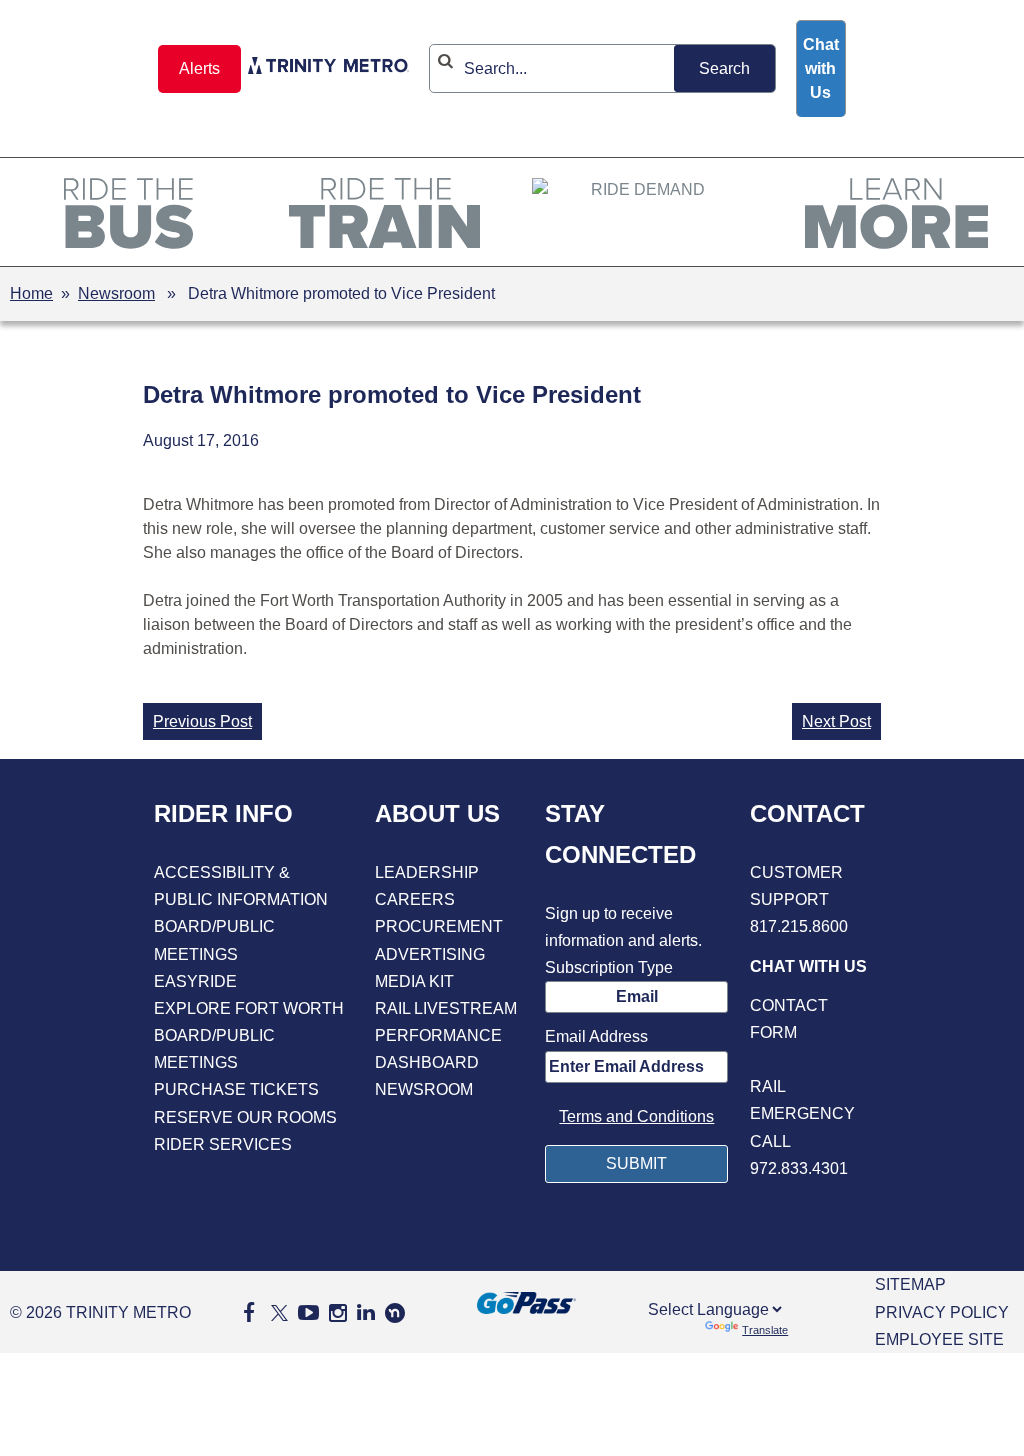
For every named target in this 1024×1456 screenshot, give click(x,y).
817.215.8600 (799, 926)
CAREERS (415, 899)
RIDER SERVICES (223, 1144)
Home (31, 293)
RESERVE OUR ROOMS (245, 1117)
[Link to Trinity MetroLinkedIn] (366, 1312)
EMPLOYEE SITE (939, 1339)
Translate (765, 1330)
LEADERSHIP (427, 872)
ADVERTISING (430, 954)
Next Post (836, 721)
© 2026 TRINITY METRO (100, 1312)
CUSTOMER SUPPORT (796, 886)
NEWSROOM (424, 1089)
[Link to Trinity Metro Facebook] (249, 1312)
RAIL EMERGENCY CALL (802, 1113)
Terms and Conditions (636, 1116)
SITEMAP (910, 1284)
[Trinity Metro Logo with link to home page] (328, 69)
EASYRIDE (195, 981)
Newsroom (116, 293)
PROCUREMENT (439, 926)
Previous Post (202, 721)
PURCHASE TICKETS (236, 1089)
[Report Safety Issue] (810, 1059)
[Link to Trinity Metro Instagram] (338, 1312)
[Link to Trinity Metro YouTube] (308, 1312)
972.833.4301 (799, 1168)
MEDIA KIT (414, 981)
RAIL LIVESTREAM (446, 1008)
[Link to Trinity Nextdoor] (395, 1317)
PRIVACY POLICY (942, 1312)
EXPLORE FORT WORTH (249, 1008)
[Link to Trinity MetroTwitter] (276, 1312)
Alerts (199, 68)
